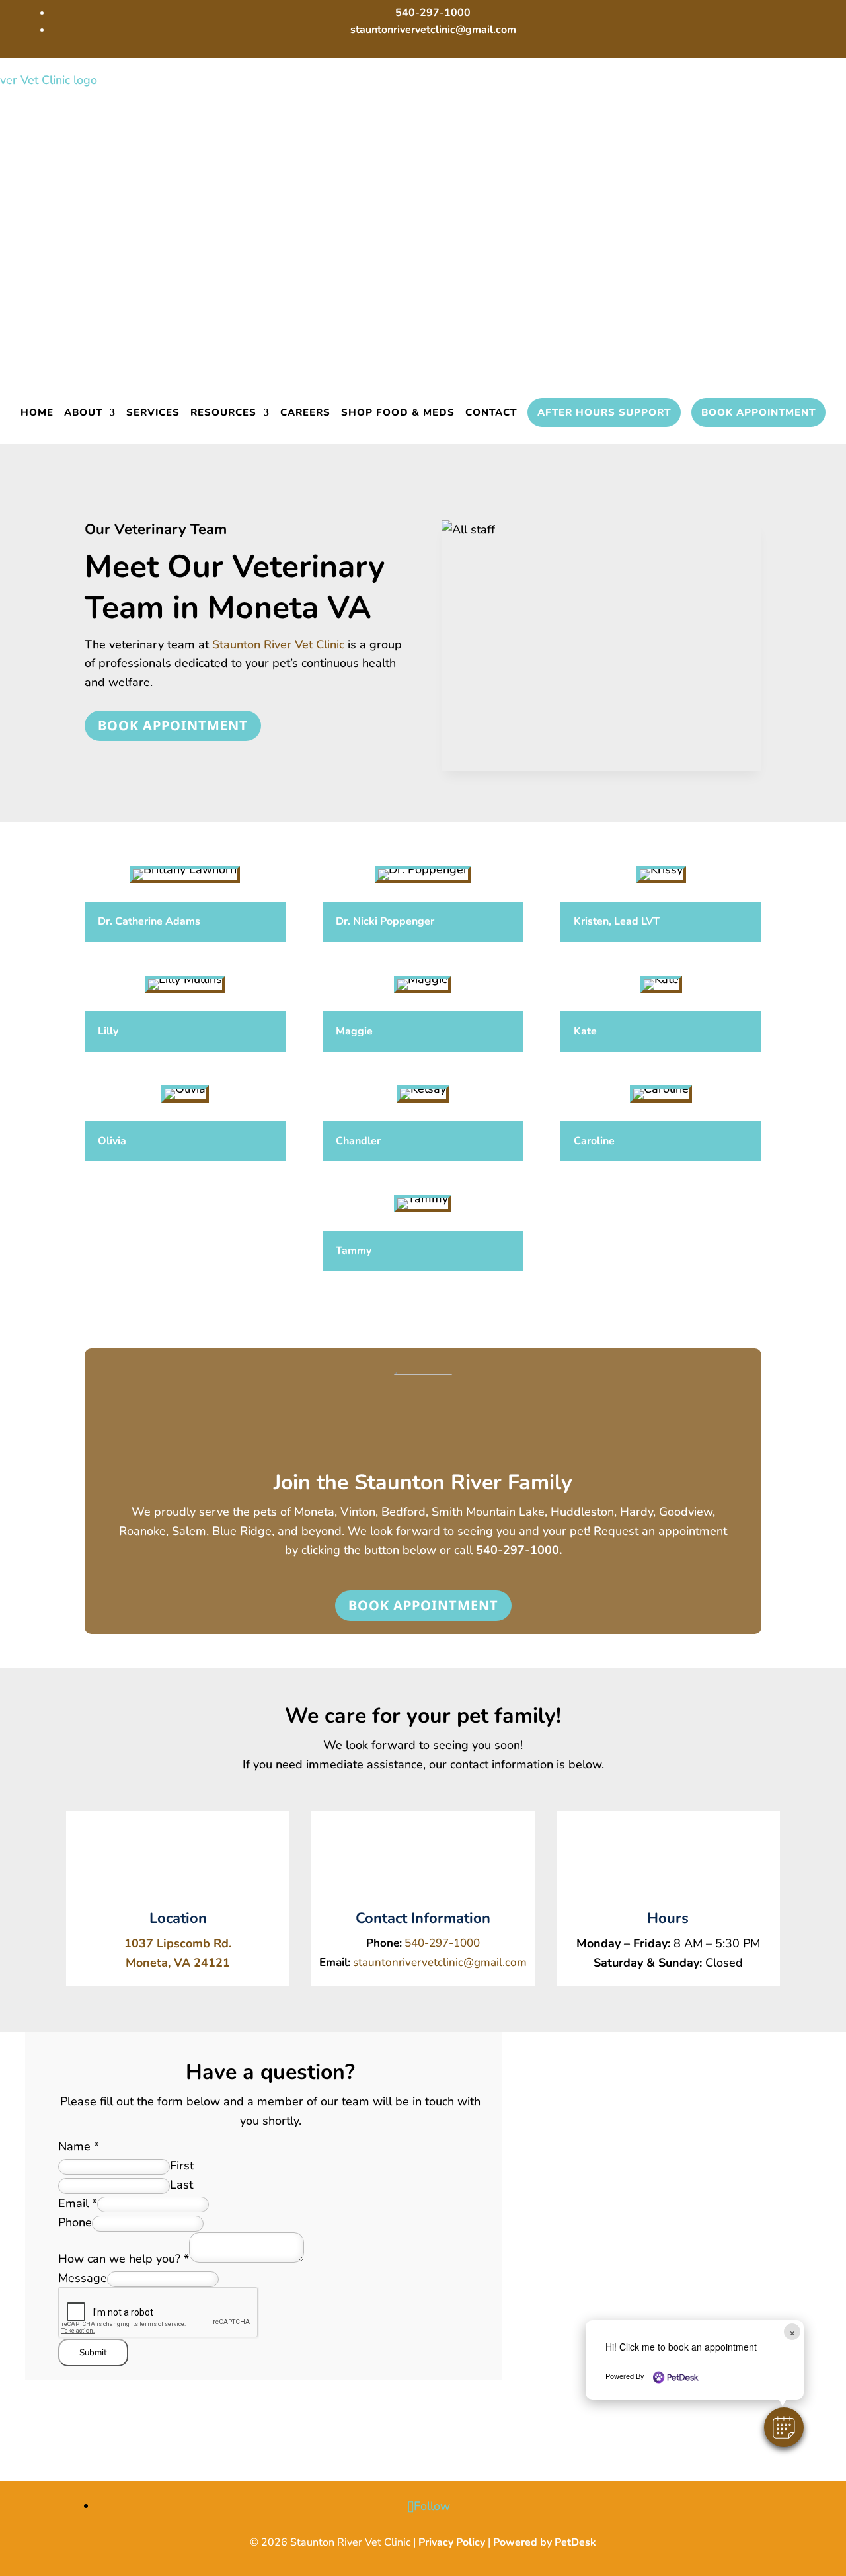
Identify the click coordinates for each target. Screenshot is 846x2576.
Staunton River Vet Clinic (278, 644)
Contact (491, 412)
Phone (75, 2222)
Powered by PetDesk (545, 2542)
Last (181, 2185)
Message (83, 2278)
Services (153, 412)
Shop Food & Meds (398, 412)
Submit (93, 2353)
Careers (305, 412)
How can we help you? (124, 2259)
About (83, 412)
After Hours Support (604, 412)
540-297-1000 (518, 1550)
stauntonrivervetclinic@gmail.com (440, 1962)
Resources (223, 412)
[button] (784, 2427)
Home (37, 412)
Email (78, 2203)
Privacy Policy (452, 2542)
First (182, 2166)
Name (79, 2146)
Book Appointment (758, 412)
